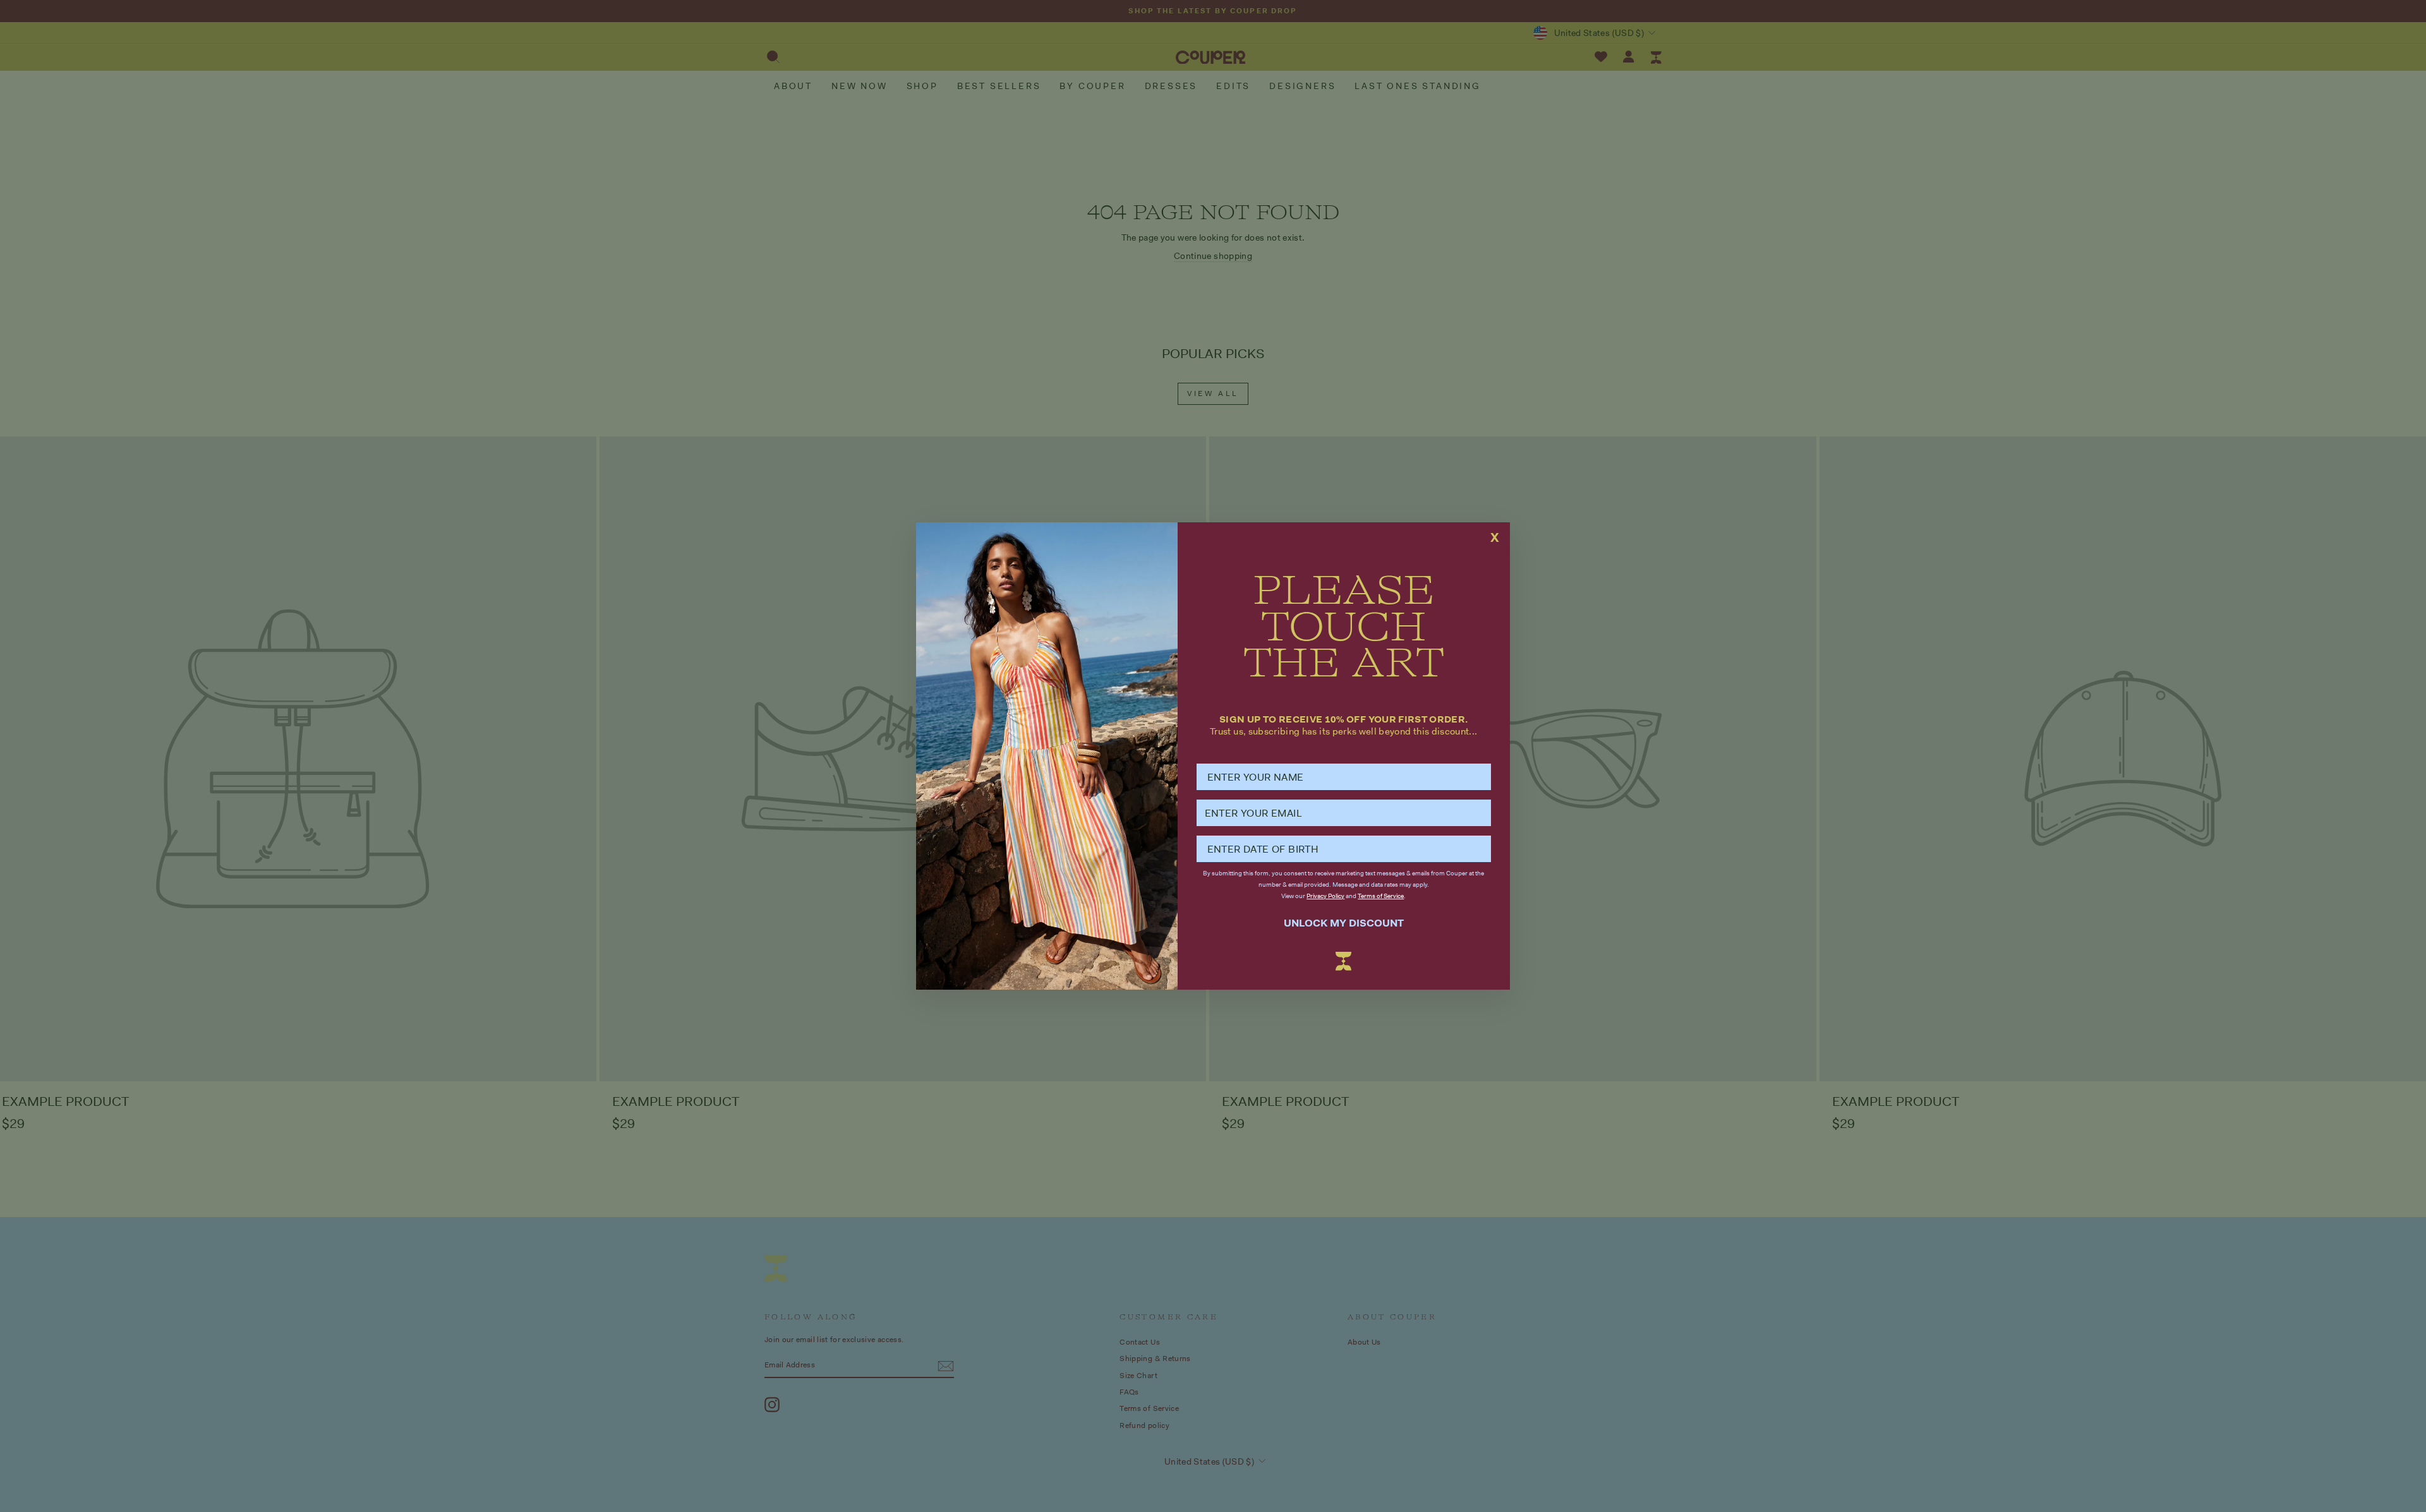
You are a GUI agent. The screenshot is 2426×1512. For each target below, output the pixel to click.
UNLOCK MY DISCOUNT (1344, 923)
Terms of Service (1381, 896)
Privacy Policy (1325, 896)
